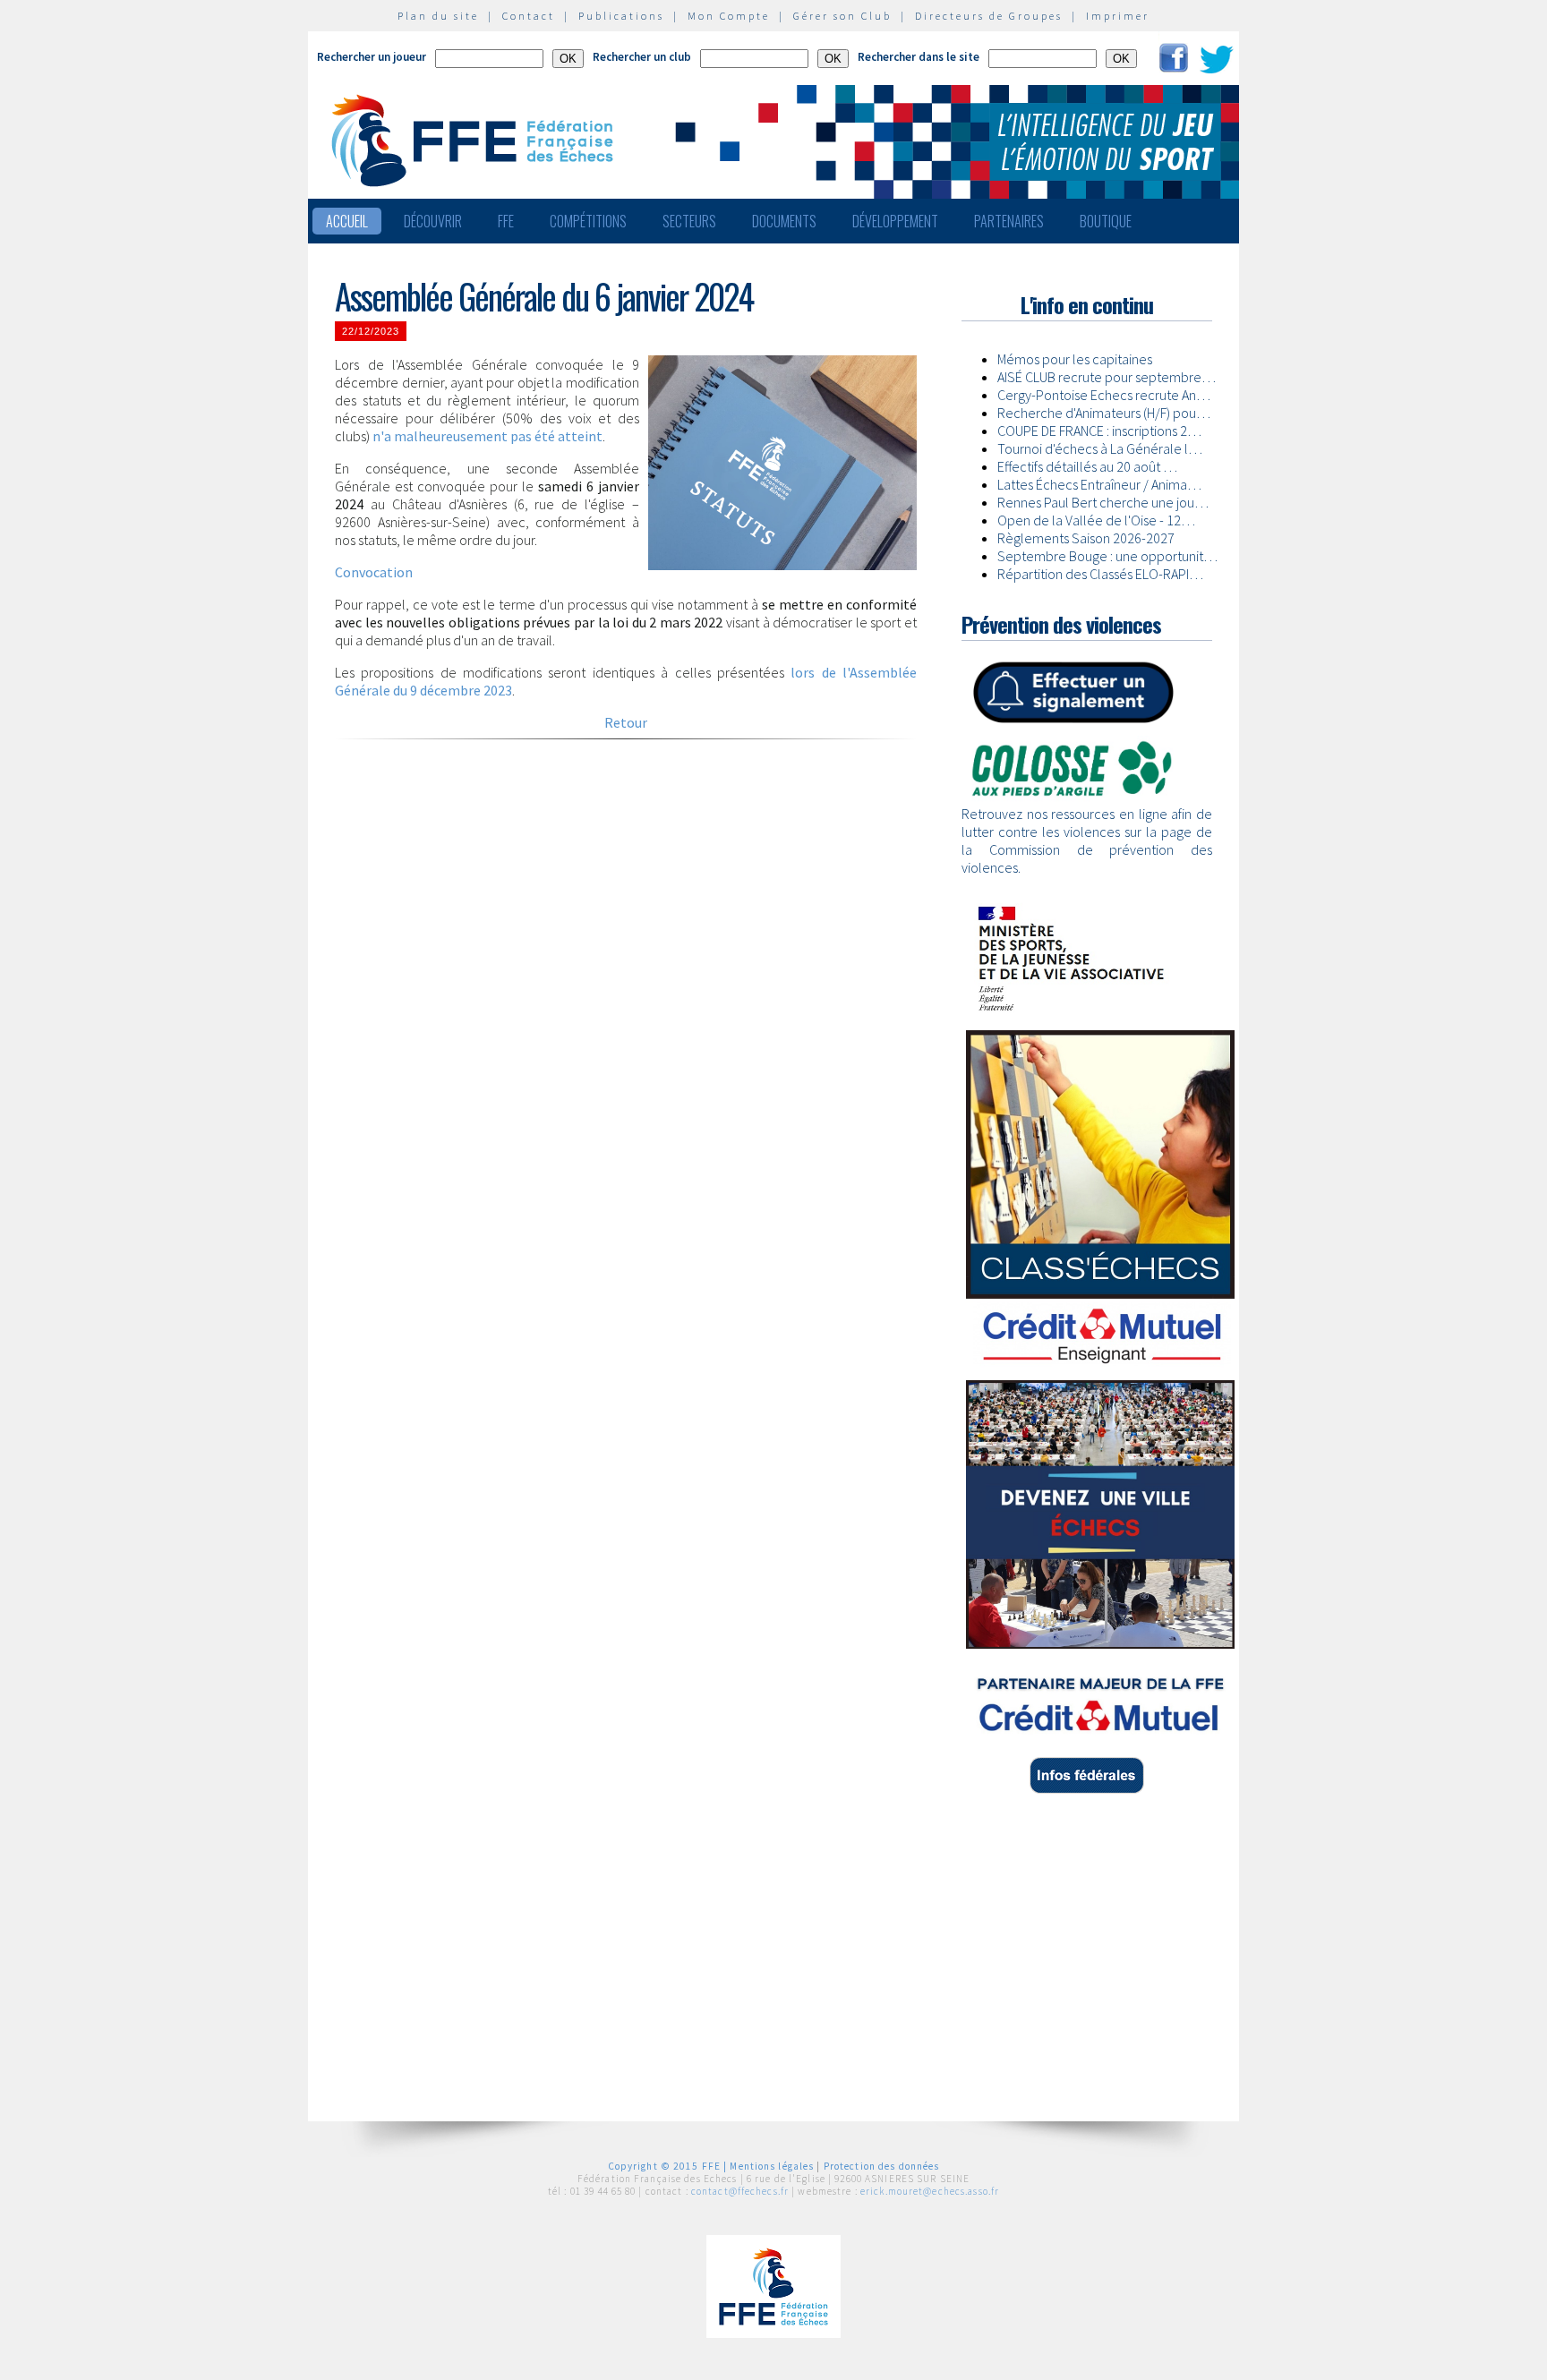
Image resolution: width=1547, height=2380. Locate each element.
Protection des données (882, 2166)
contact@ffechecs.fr (740, 2191)
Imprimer (1118, 16)
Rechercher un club (642, 57)
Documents (784, 221)
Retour (626, 722)
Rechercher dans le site (919, 57)
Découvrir (433, 221)
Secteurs (689, 221)
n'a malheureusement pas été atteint (487, 436)
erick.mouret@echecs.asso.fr (930, 2191)
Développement (895, 221)
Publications (621, 16)
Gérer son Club (842, 16)
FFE (506, 221)
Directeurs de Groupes (989, 16)
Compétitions (588, 221)
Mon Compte (729, 16)
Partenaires (1009, 221)
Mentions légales (772, 2166)
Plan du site (438, 16)
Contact (529, 16)
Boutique (1106, 221)
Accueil (347, 221)
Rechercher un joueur (372, 57)
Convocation (374, 572)
